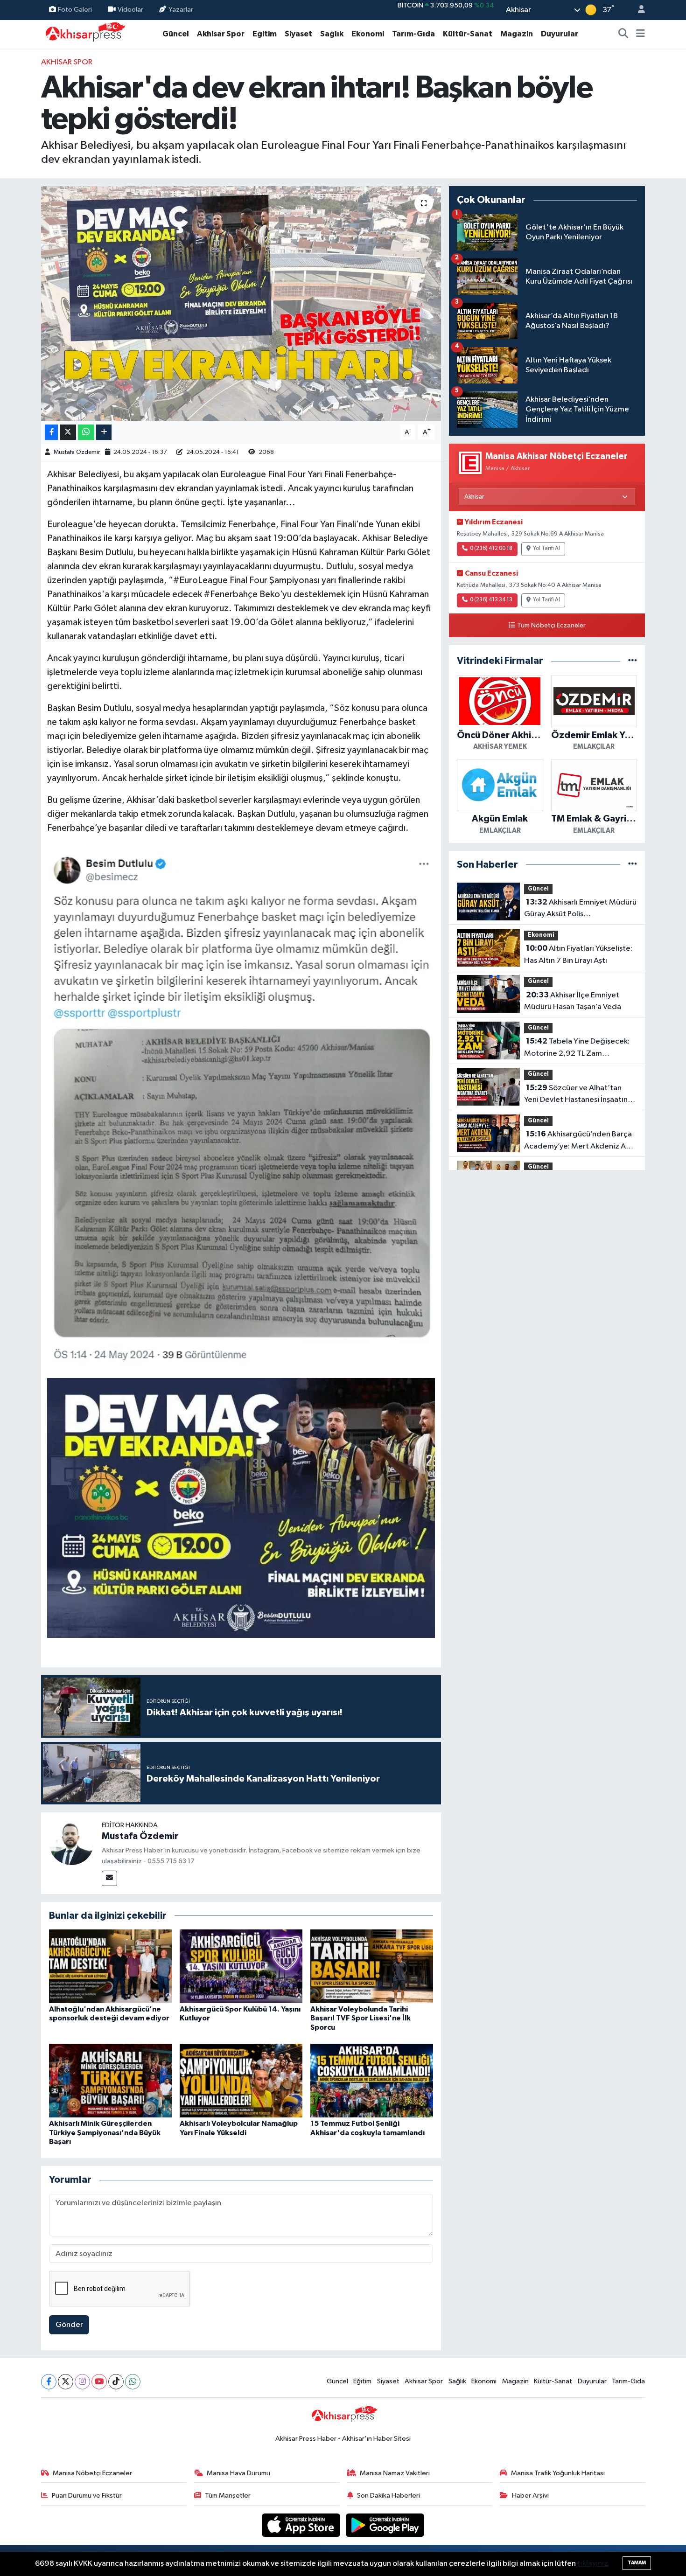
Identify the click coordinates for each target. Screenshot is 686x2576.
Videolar (130, 10)
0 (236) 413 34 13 (491, 600)
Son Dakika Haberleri (388, 2496)
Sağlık (332, 34)
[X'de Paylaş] (68, 432)
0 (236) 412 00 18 (491, 549)
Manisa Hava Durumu (238, 2473)
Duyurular (560, 34)
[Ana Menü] (640, 34)
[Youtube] (99, 2382)
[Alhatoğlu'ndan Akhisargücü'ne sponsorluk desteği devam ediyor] (110, 1966)
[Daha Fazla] (104, 432)
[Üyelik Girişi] (637, 10)
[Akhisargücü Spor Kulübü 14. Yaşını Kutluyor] (241, 1966)
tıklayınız (593, 2564)
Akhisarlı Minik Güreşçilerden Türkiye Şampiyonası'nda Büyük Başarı (105, 2132)
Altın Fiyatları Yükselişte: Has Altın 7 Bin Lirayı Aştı (578, 954)
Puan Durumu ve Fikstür (87, 2496)
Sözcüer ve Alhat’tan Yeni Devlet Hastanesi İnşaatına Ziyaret (578, 1095)
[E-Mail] (109, 1878)
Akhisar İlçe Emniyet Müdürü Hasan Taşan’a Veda (573, 1001)
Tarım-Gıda (413, 34)
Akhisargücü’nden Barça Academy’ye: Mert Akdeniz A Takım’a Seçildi (578, 1141)
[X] (66, 2382)
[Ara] (623, 34)
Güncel (176, 34)
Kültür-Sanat (468, 34)
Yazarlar (181, 10)
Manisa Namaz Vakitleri (395, 2473)
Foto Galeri (75, 10)
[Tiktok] (116, 2382)
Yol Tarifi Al (546, 549)
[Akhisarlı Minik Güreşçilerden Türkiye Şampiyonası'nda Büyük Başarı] (110, 2080)
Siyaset (298, 34)
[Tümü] (633, 661)
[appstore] (302, 2525)
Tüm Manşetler (228, 2496)
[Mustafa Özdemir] (71, 1842)
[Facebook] (49, 2382)
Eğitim (265, 34)
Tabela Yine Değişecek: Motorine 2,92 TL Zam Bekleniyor (577, 1048)
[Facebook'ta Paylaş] (51, 432)
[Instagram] (82, 2382)
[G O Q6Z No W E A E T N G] (241, 1507)
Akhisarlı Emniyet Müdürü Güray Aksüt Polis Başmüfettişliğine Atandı (580, 909)
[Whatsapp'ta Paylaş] (86, 432)
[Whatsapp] (133, 2382)
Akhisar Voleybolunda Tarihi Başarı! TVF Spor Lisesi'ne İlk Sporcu (360, 2018)
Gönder (69, 2325)
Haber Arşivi (530, 2496)
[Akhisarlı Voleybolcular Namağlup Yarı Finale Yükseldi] (241, 2080)
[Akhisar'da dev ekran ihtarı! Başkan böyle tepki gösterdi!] (241, 303)
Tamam (637, 2563)
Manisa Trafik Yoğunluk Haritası (558, 2473)
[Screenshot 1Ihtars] (241, 1106)
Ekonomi (368, 34)
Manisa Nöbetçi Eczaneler (92, 2473)
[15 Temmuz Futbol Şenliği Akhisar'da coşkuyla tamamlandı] (372, 2080)
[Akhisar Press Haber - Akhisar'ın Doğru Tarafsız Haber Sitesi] (84, 34)
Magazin (517, 34)
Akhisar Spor (221, 34)
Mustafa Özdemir (77, 452)
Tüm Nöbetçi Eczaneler (551, 626)
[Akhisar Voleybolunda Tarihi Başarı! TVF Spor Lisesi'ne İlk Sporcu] (372, 1966)
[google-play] (385, 2525)
